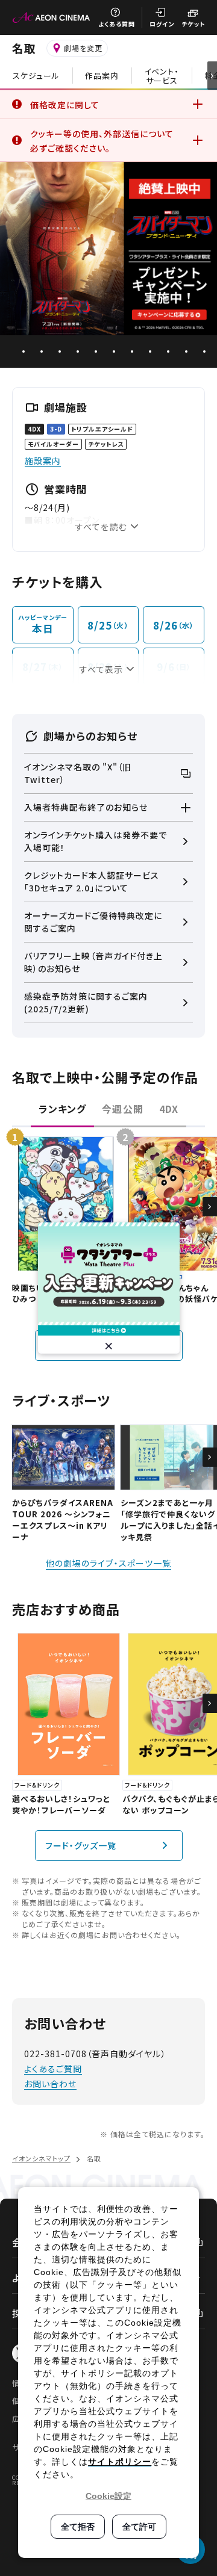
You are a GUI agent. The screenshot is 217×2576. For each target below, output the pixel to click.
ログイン (162, 24)
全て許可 (139, 2527)
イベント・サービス (162, 76)
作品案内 (102, 76)
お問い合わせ (50, 2084)
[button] (210, 1207)
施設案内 (43, 460)
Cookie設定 (108, 2496)
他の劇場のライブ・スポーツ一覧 (108, 1563)
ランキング (62, 1109)
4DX (169, 1109)
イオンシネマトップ (41, 2158)
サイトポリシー (120, 2462)
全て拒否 (78, 2527)
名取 (24, 48)
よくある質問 (117, 24)
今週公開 (122, 1109)
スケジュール (36, 76)
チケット (193, 24)
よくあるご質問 (53, 2069)
